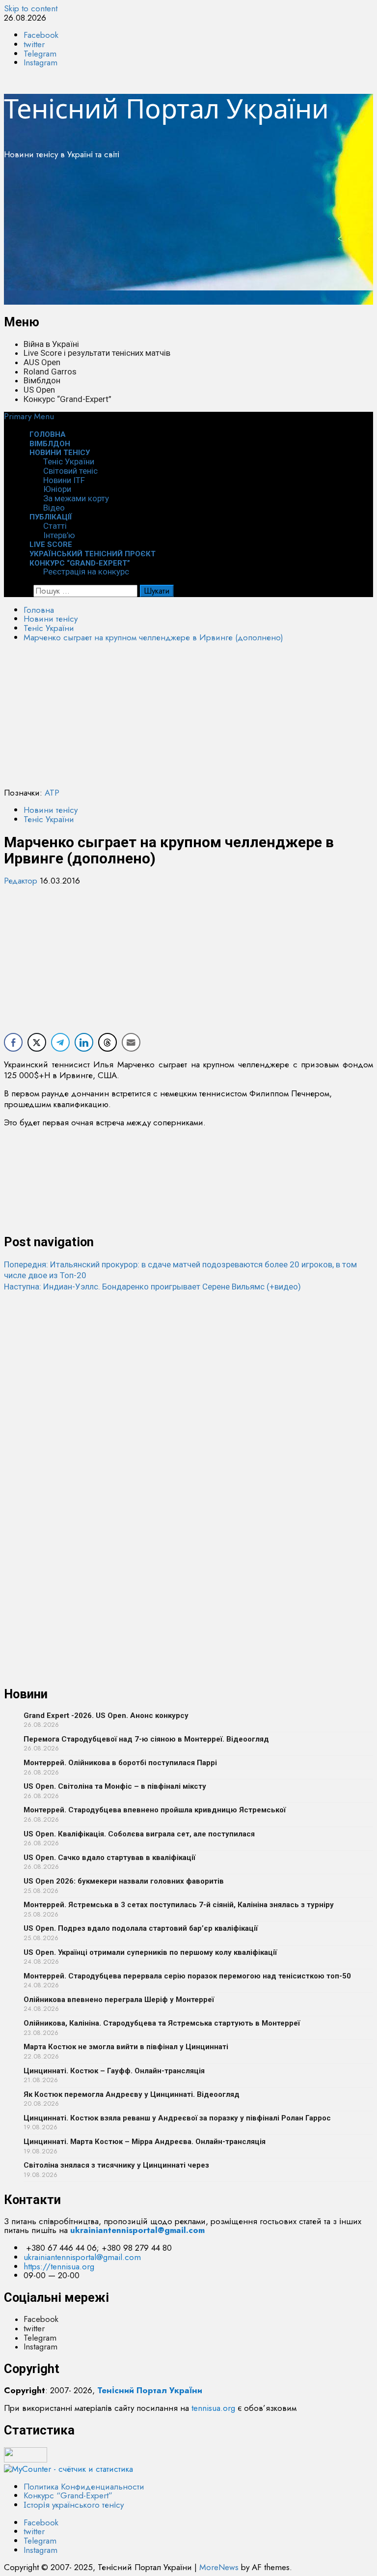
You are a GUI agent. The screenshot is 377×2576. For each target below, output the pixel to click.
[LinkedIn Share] (84, 1042)
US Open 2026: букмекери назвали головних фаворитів (124, 1881)
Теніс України (69, 461)
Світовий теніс (70, 471)
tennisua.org (213, 2408)
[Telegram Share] (60, 1042)
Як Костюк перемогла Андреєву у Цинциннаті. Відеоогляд (132, 2094)
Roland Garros (50, 372)
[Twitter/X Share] (37, 1042)
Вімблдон (42, 380)
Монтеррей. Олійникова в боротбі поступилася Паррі (120, 1763)
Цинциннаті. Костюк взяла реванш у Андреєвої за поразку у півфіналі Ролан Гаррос (177, 2118)
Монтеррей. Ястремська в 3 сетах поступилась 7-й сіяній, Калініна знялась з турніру (179, 1905)
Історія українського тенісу (74, 2505)
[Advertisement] (188, 236)
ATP (52, 793)
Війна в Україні (51, 344)
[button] (29, 416)
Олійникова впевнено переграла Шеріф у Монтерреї (119, 2000)
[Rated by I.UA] (26, 2460)
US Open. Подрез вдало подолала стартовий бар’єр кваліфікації (141, 1928)
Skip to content (31, 8)
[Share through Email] (131, 1042)
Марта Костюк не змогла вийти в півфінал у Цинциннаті (126, 2047)
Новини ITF (64, 480)
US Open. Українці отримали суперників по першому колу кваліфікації (150, 1952)
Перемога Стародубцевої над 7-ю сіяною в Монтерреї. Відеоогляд (146, 1739)
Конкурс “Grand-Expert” (67, 399)
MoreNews (219, 2567)
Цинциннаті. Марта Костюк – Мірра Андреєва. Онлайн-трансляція (145, 2142)
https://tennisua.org (59, 2266)
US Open (39, 390)
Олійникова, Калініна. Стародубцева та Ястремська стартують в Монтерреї (162, 2023)
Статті (55, 526)
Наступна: (152, 1287)
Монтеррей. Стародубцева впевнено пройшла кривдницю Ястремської (155, 1810)
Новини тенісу (60, 453)
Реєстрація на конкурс (86, 572)
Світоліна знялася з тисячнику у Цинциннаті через (116, 2165)
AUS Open (42, 362)
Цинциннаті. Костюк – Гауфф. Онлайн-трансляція (114, 2071)
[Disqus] (188, 1415)
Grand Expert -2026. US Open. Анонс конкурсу (106, 1716)
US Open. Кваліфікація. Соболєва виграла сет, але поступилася (139, 1834)
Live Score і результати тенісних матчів (97, 353)
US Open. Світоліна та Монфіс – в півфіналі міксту (115, 1786)
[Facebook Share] (13, 1042)
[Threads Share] (108, 1042)
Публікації (51, 517)
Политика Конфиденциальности (84, 2487)
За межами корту (76, 498)
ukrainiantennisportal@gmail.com (82, 2257)
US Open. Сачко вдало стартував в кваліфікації (109, 1858)
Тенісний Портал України (166, 108)
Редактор (22, 881)
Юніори (57, 489)
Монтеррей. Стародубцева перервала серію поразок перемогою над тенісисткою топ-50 (187, 1976)
